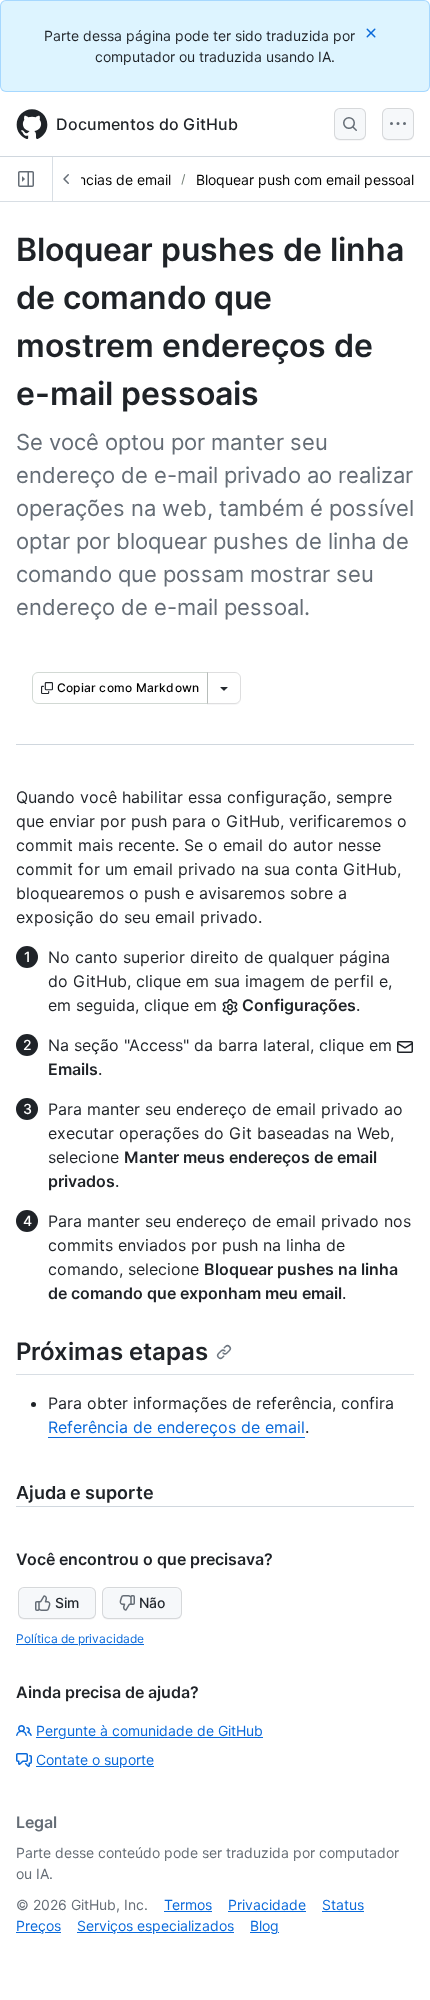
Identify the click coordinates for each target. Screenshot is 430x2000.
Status (343, 1904)
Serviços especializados (155, 1925)
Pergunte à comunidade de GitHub (149, 1730)
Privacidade (267, 1904)
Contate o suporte (95, 1759)
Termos (188, 1904)
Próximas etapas (112, 1351)
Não (152, 1602)
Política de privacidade (80, 1638)
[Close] (373, 32)
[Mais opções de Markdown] (224, 688)
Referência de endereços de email (176, 1427)
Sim (67, 1602)
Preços (38, 1925)
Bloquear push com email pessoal (305, 179)
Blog (264, 1925)
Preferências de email (100, 179)
